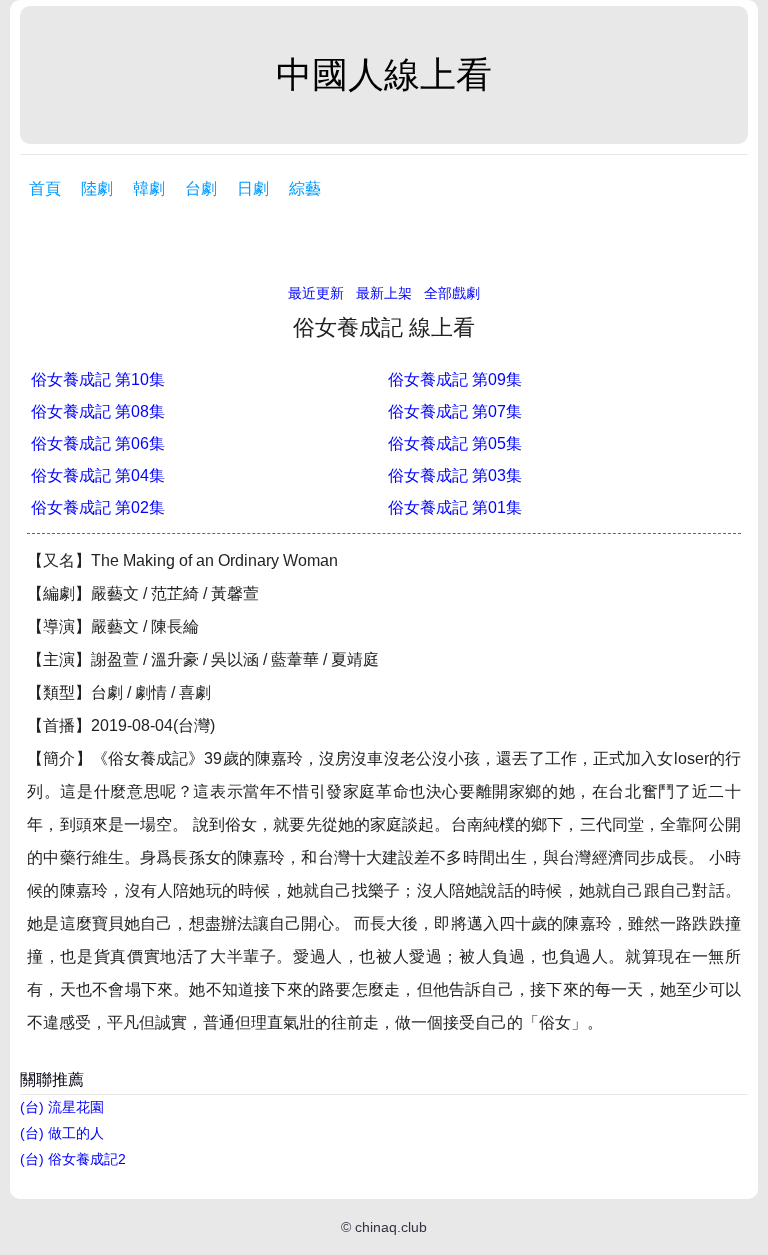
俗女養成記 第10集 (98, 379)
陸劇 (97, 188)
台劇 (201, 188)
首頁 (45, 188)
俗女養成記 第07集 (455, 411)
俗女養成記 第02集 (98, 507)
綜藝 (305, 188)
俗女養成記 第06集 (98, 443)
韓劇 (149, 188)
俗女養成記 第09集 (455, 379)
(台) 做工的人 (62, 1133)
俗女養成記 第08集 (98, 411)
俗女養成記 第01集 (455, 507)
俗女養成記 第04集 (98, 475)
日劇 (253, 188)
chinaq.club (391, 1227)
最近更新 (316, 293)
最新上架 (384, 293)
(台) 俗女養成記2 (73, 1159)
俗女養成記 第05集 (455, 443)
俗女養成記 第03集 (455, 475)
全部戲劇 (452, 293)
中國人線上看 (384, 74)
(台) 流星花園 (62, 1107)
